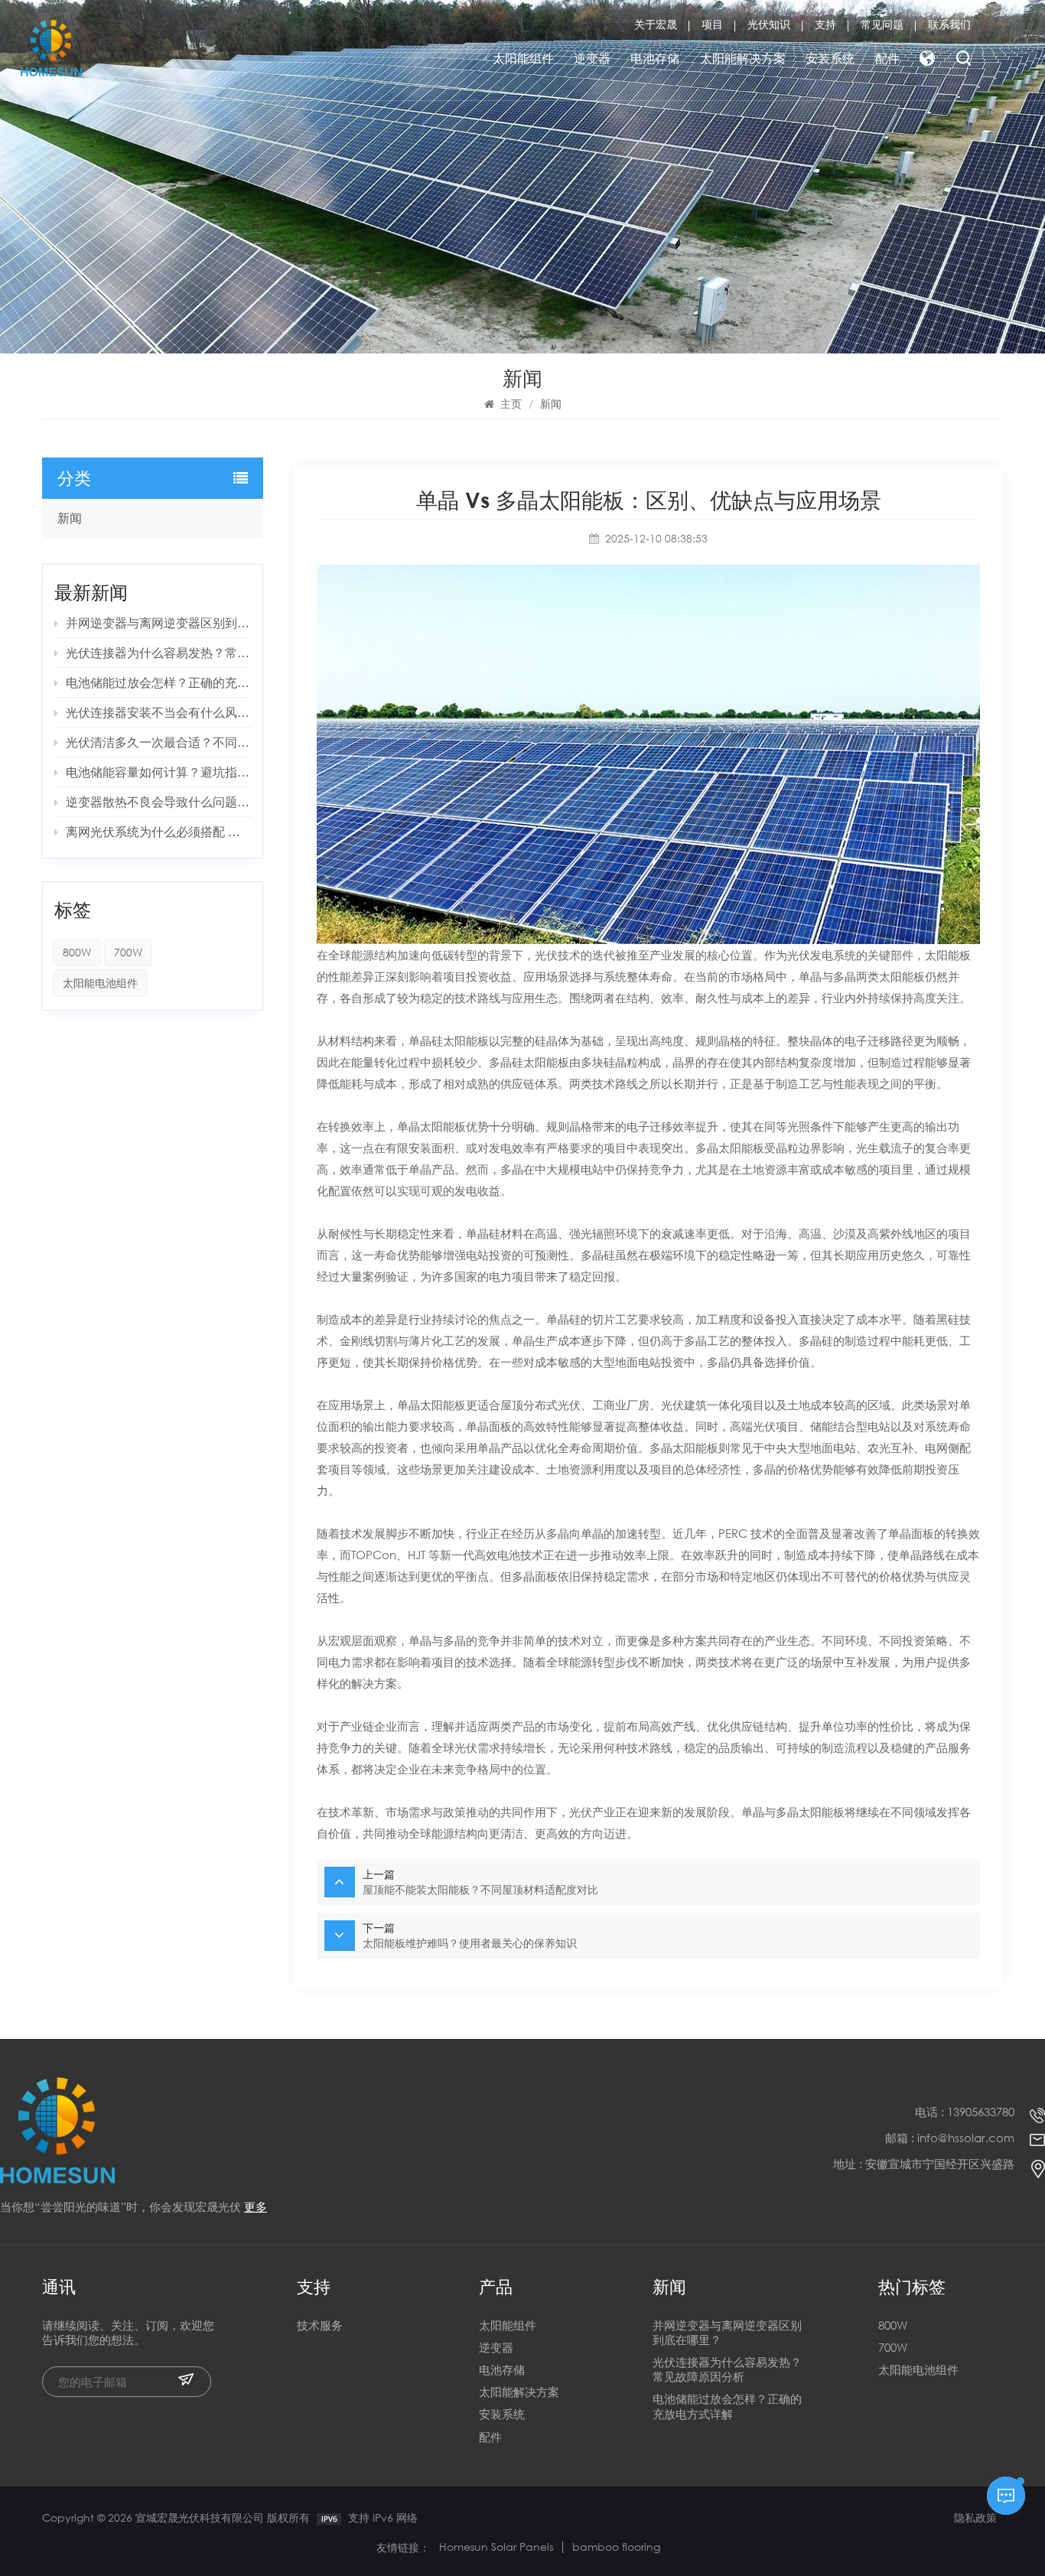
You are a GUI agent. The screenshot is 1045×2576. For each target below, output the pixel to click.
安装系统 (830, 58)
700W (128, 952)
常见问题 (882, 24)
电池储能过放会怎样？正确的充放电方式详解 (158, 682)
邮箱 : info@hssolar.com (950, 2138)
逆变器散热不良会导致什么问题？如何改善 (158, 801)
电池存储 (655, 58)
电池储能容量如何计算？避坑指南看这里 (158, 772)
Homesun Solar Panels (496, 2547)
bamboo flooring (616, 2547)
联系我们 (949, 24)
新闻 (70, 518)
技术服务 (320, 2325)
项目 (712, 24)
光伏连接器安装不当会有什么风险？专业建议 (158, 712)
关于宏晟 (656, 24)
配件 (887, 58)
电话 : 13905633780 (965, 2112)
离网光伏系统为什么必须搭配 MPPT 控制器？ (158, 831)
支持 (825, 24)
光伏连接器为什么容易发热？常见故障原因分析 (158, 652)
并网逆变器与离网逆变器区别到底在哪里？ (158, 622)
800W (77, 952)
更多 (256, 2207)
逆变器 (592, 58)
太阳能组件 (523, 58)
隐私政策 (975, 2517)
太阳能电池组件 (100, 983)
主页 (511, 404)
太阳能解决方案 (743, 58)
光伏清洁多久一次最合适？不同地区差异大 (158, 742)
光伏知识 (769, 24)
